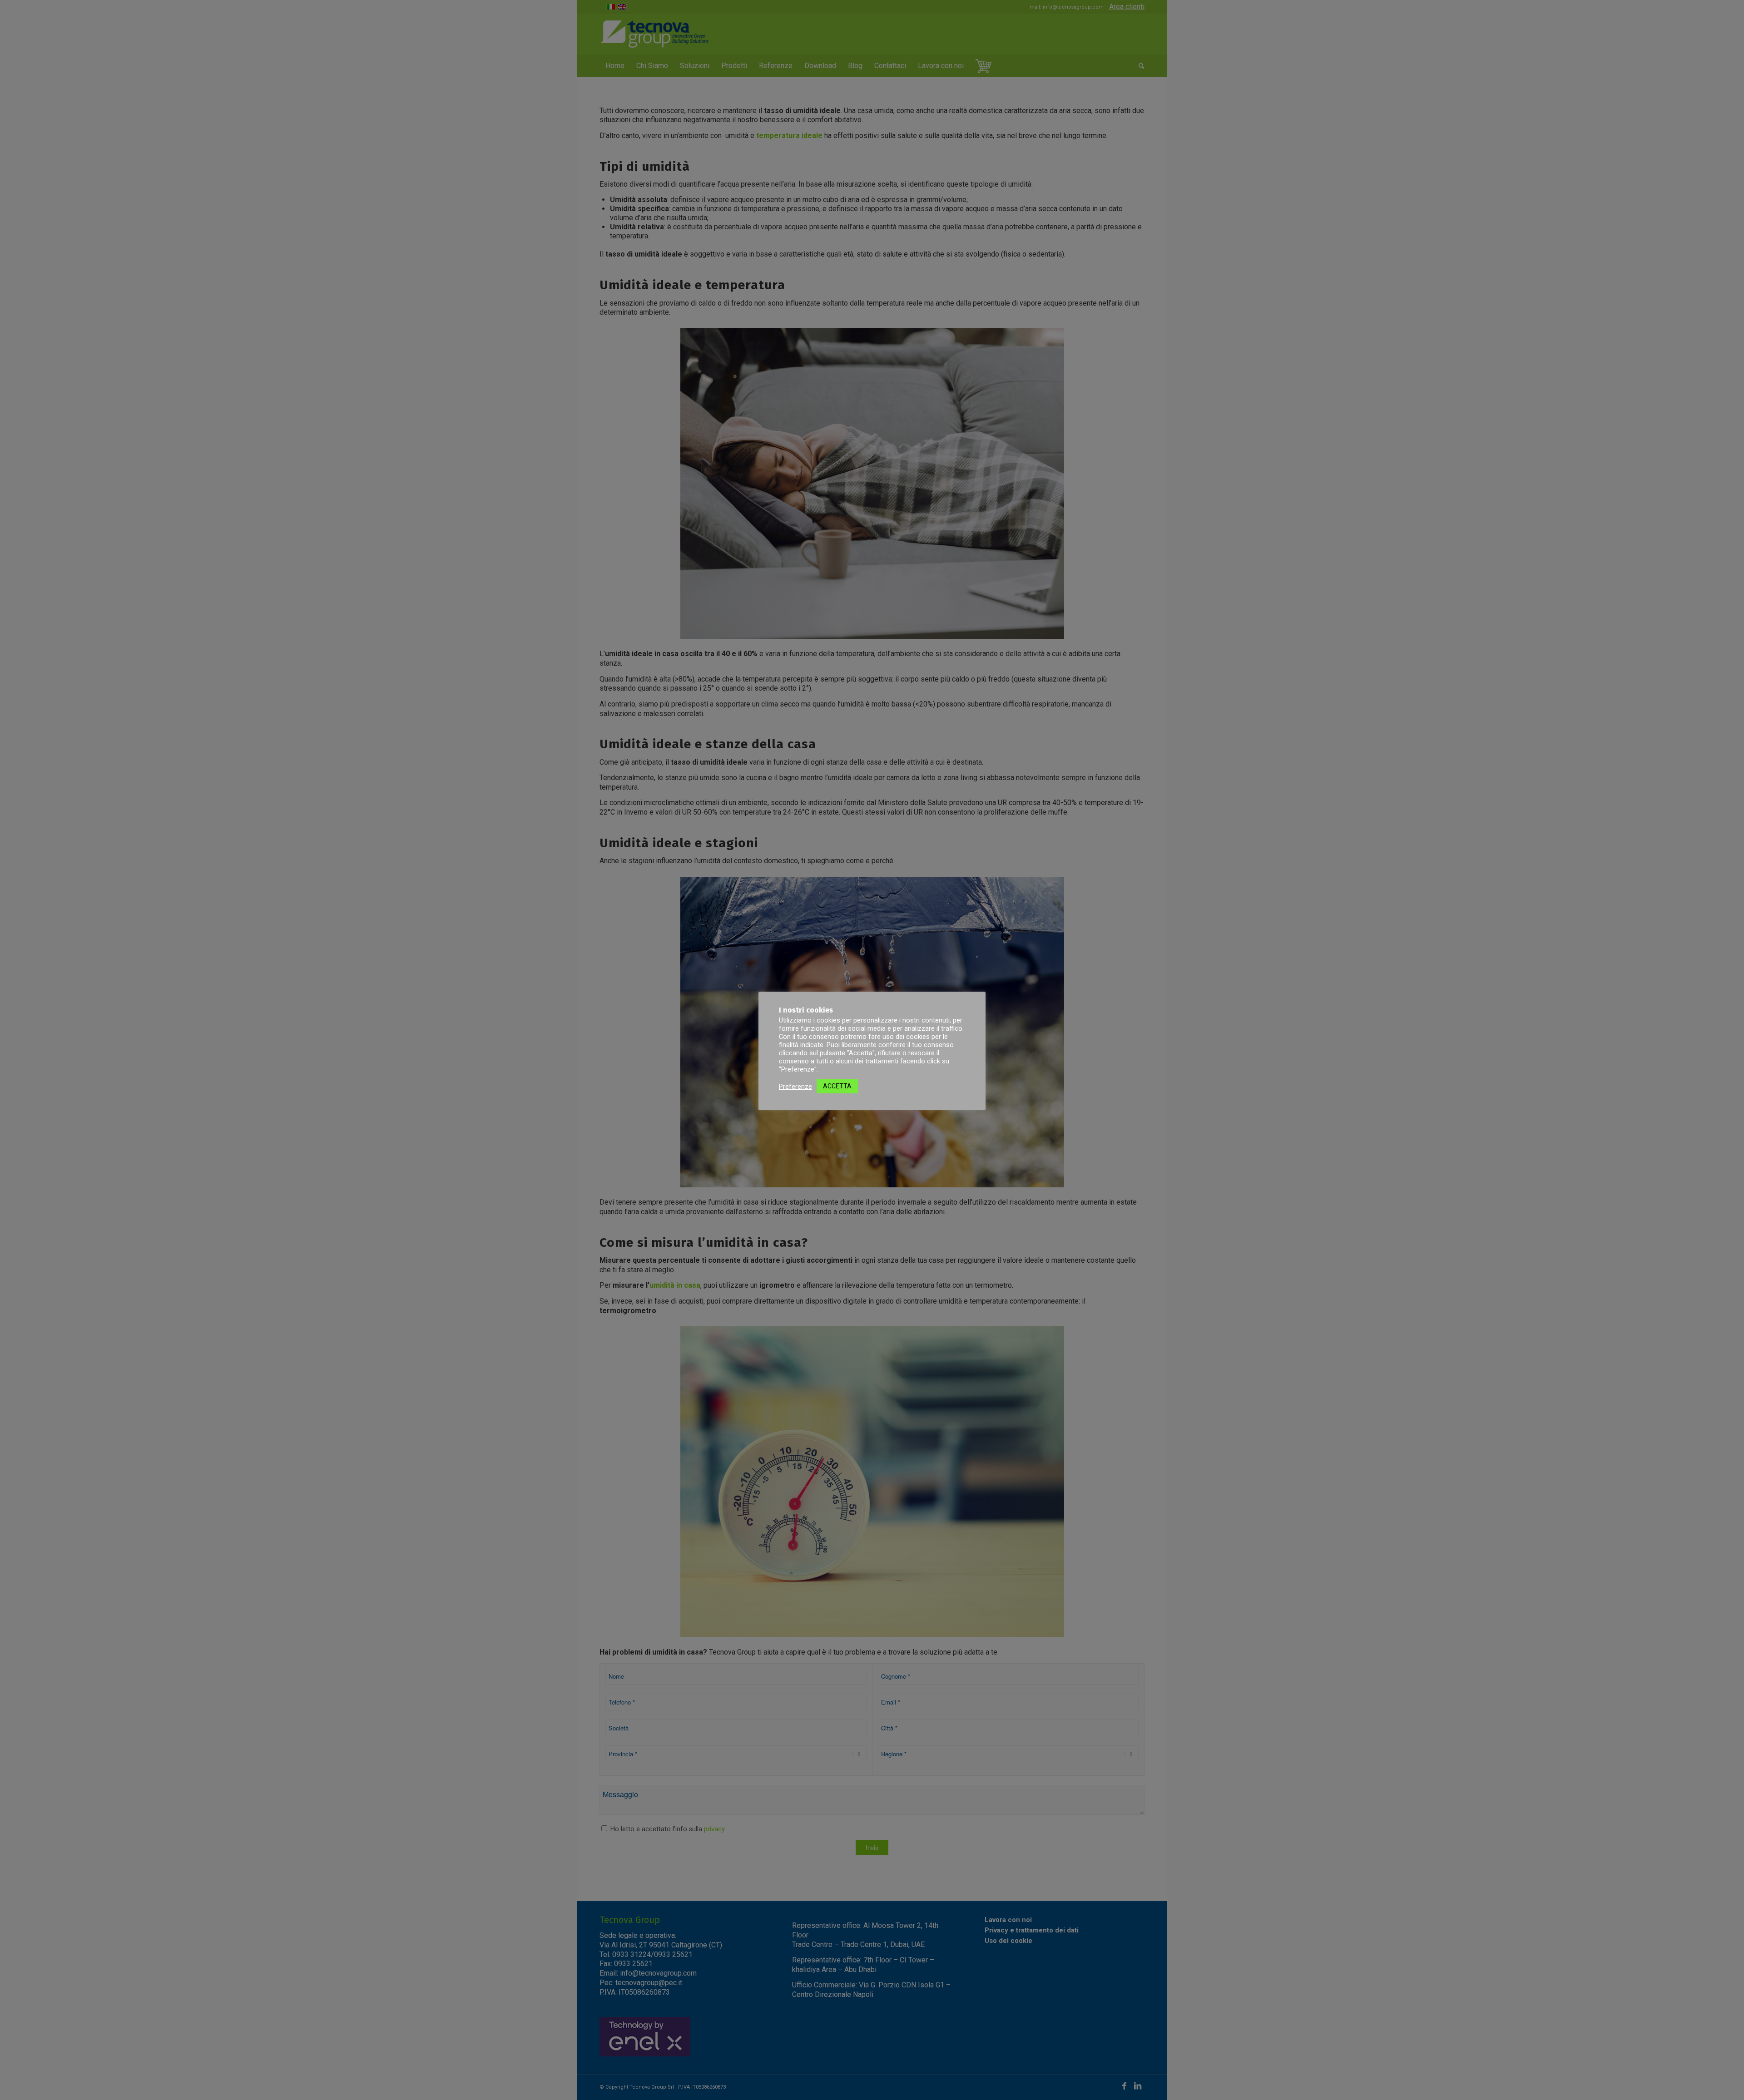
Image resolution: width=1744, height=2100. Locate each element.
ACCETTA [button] (837, 1086)
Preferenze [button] (795, 1087)
